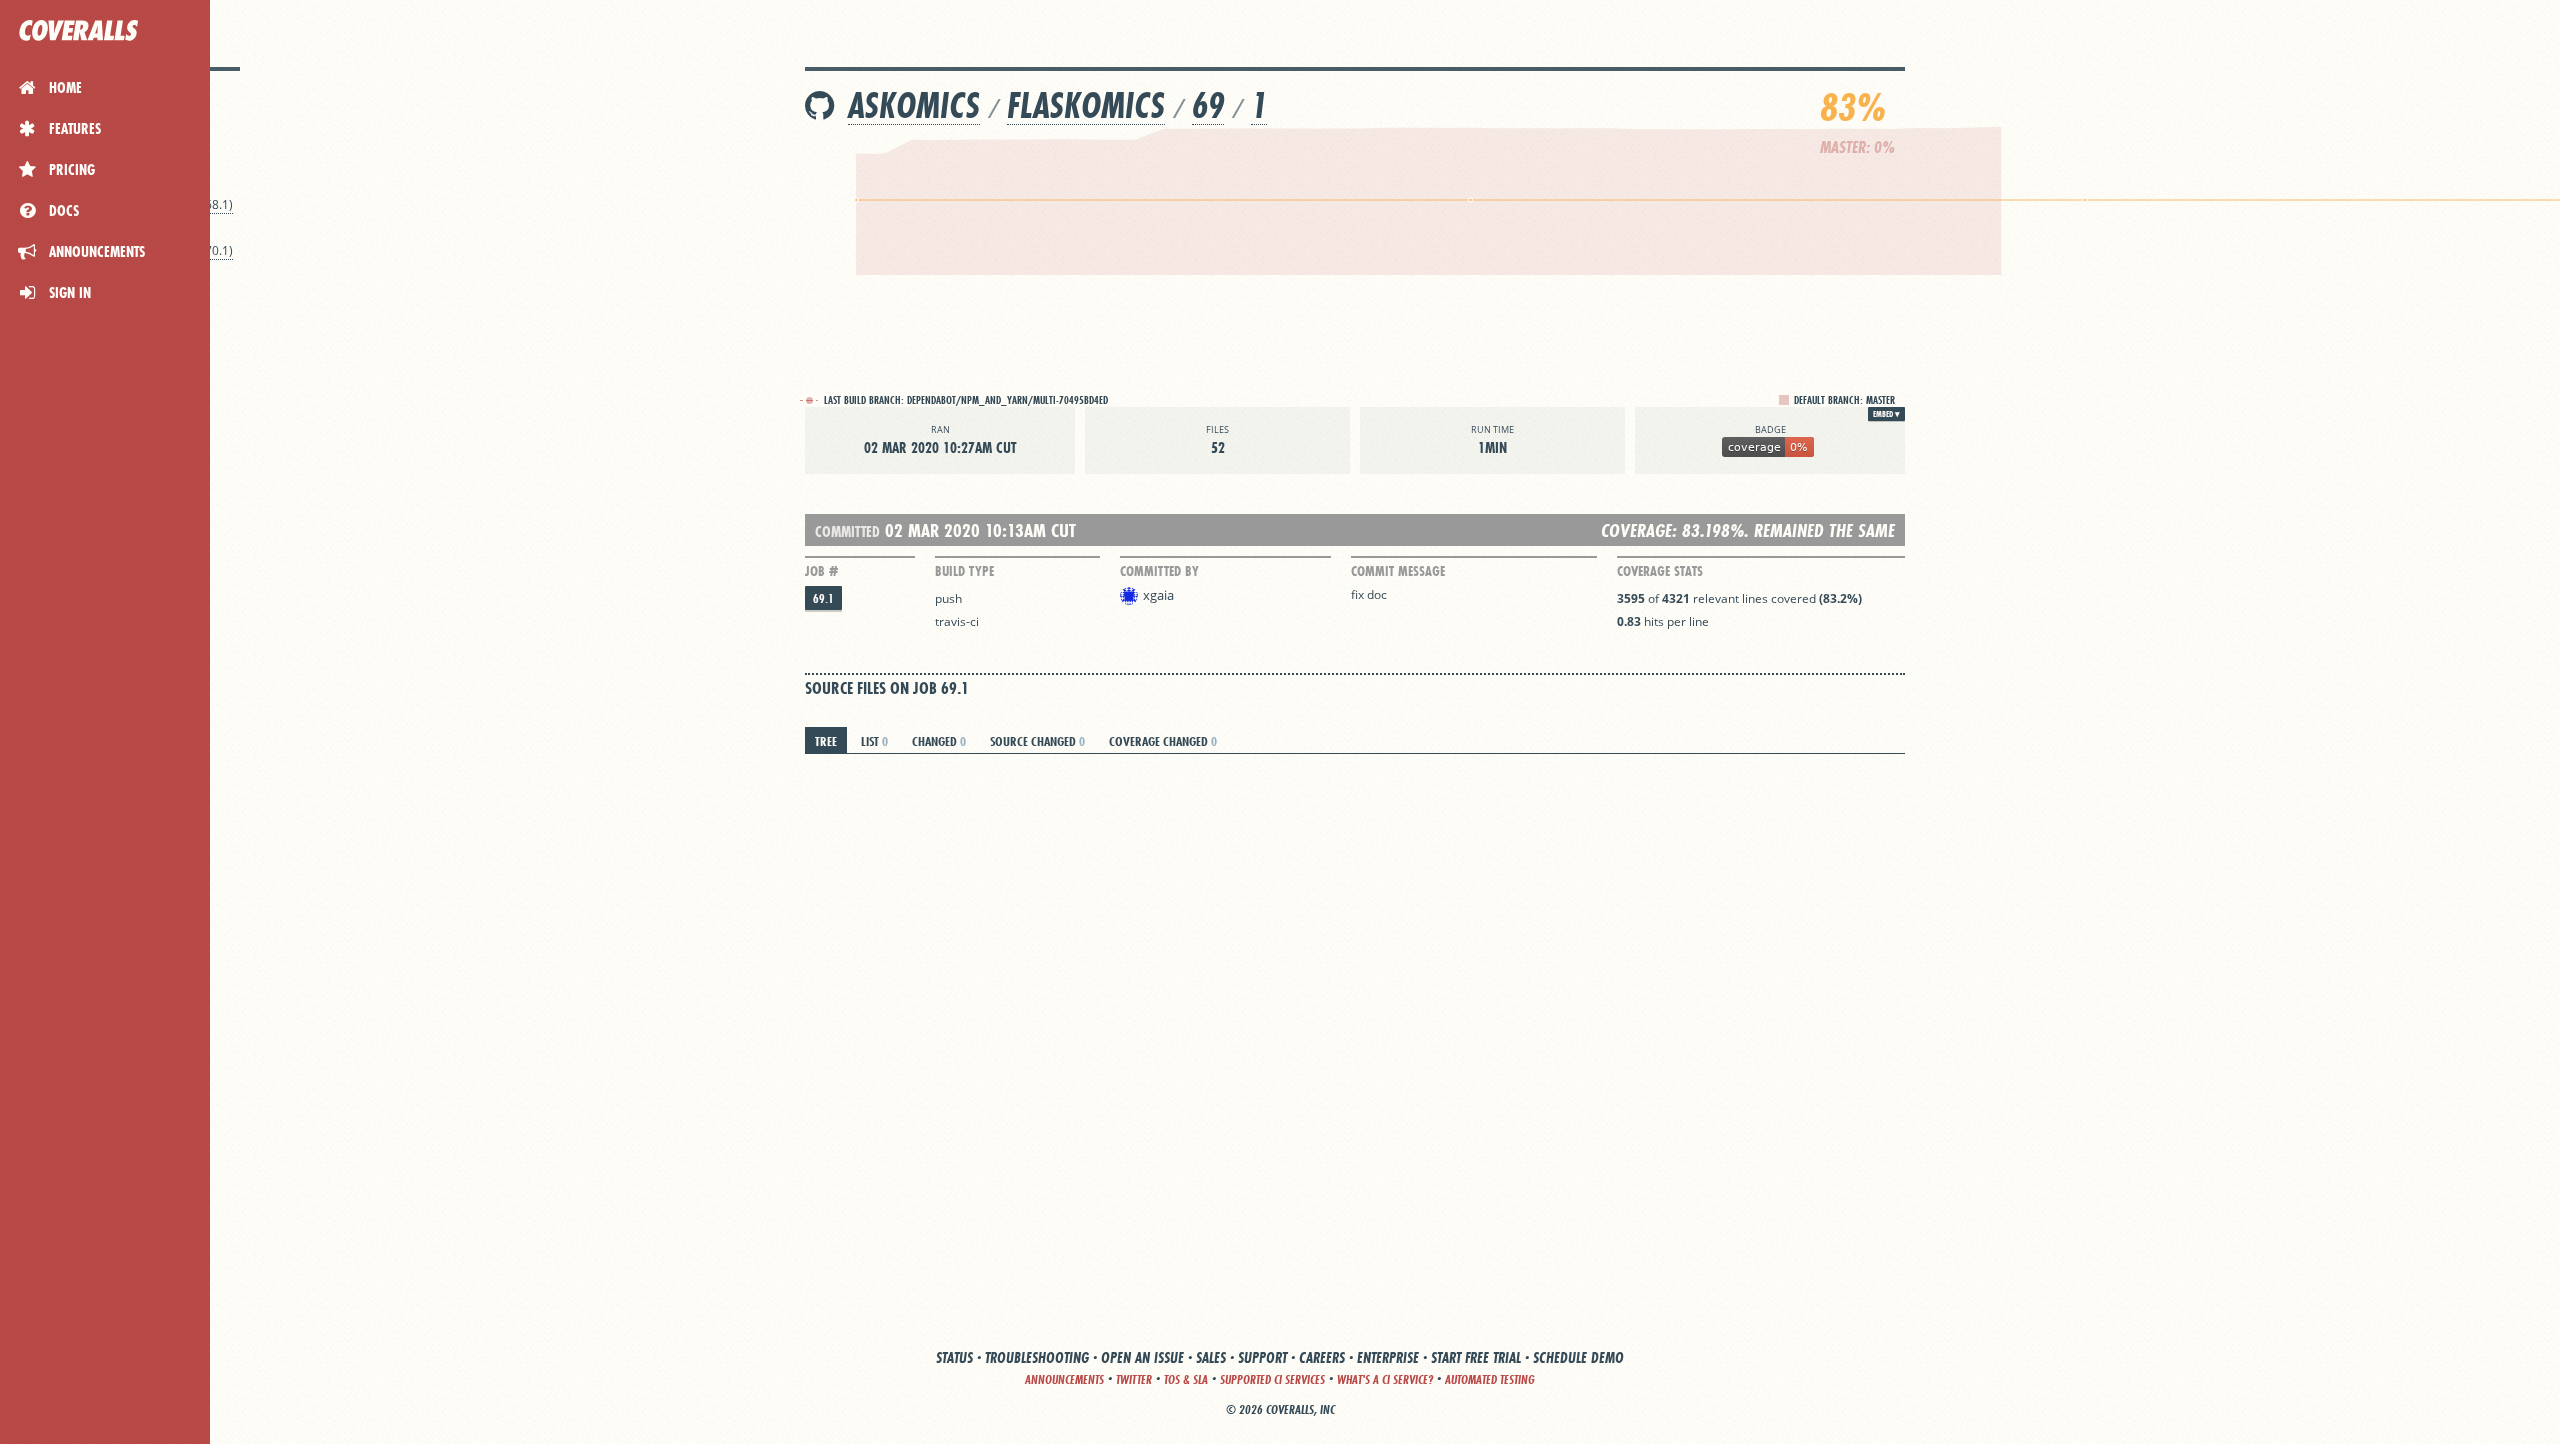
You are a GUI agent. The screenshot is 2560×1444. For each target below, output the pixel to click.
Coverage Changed (1163, 741)
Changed (939, 741)
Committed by (1159, 571)
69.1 (823, 598)
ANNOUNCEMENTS (1064, 1379)
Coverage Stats (1660, 571)
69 (1208, 105)
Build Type (964, 571)
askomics (914, 105)
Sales (1211, 1357)
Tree (826, 741)
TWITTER (1134, 1379)
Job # (821, 571)
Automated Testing (1490, 1379)
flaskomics (1086, 105)
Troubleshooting (1037, 1357)
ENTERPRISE (1388, 1357)
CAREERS (1322, 1357)
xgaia (1158, 595)
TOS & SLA (1186, 1379)
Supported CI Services (1272, 1379)
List (874, 741)
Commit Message (1398, 571)
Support (1262, 1357)
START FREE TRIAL (1476, 1357)
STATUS (954, 1357)
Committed (847, 531)
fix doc (1369, 594)
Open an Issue (1142, 1357)
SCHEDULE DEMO (1578, 1357)
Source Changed (1037, 741)
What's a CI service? (1385, 1379)
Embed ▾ (1886, 414)
